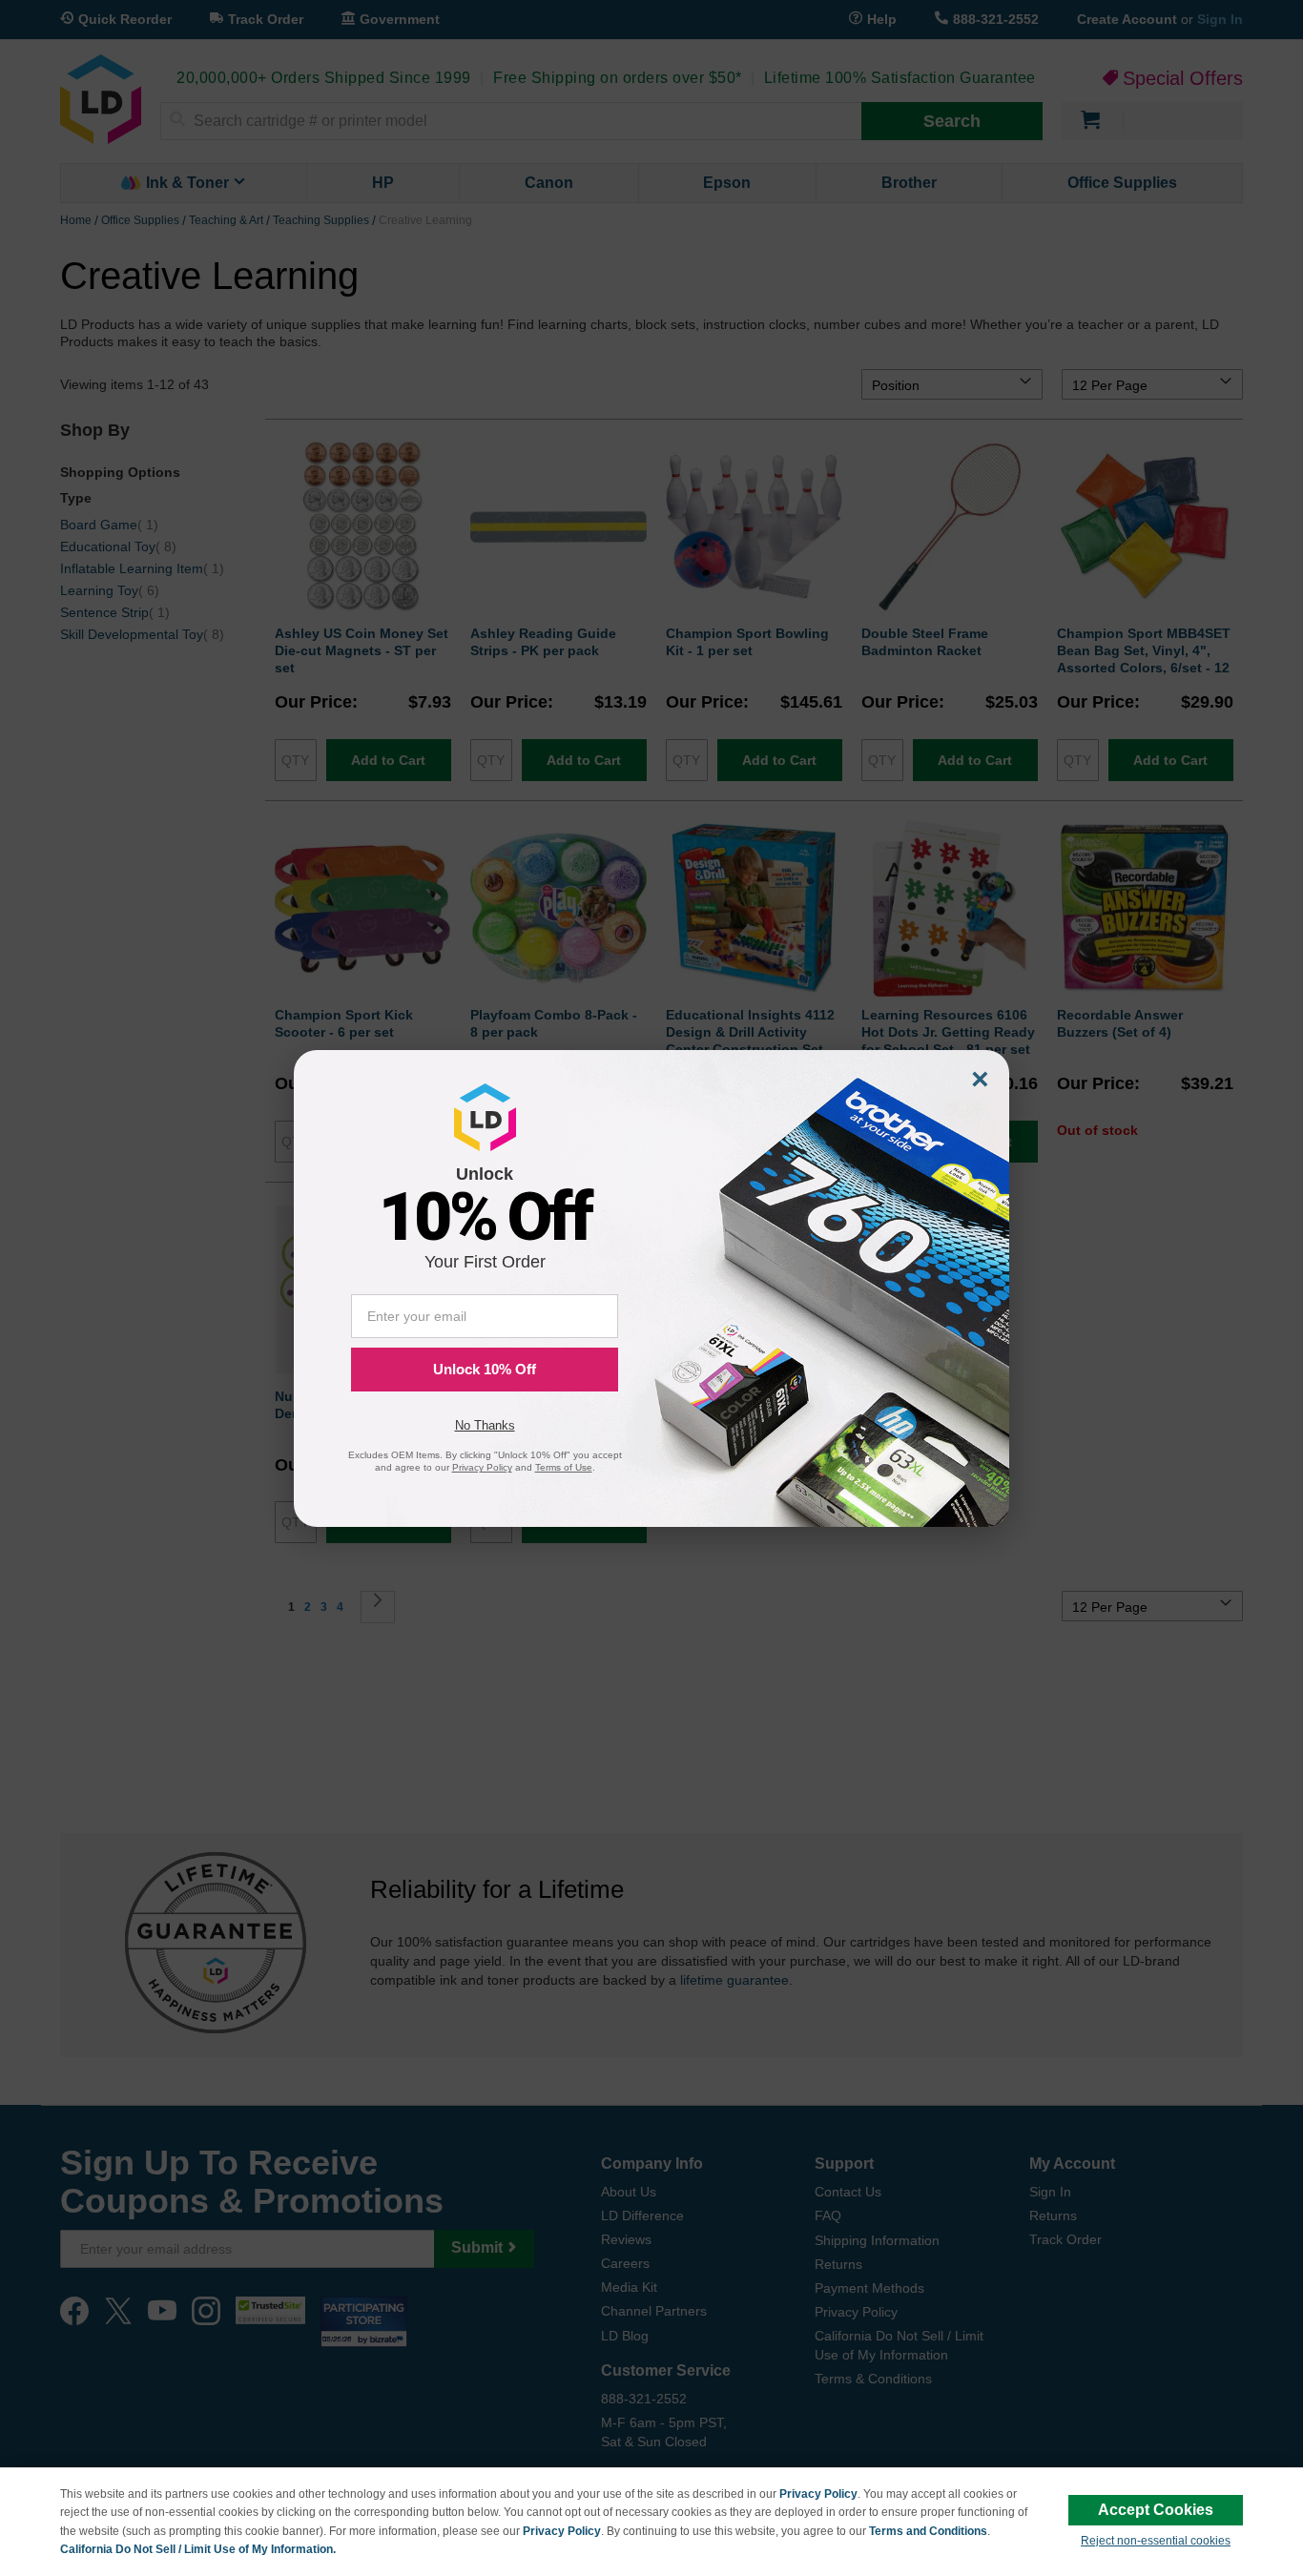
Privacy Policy (818, 2494)
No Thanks (485, 1425)
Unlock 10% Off (485, 1369)
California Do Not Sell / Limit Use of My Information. (198, 2549)
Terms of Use (564, 1467)
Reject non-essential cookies (1156, 2541)
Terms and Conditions (928, 2531)
